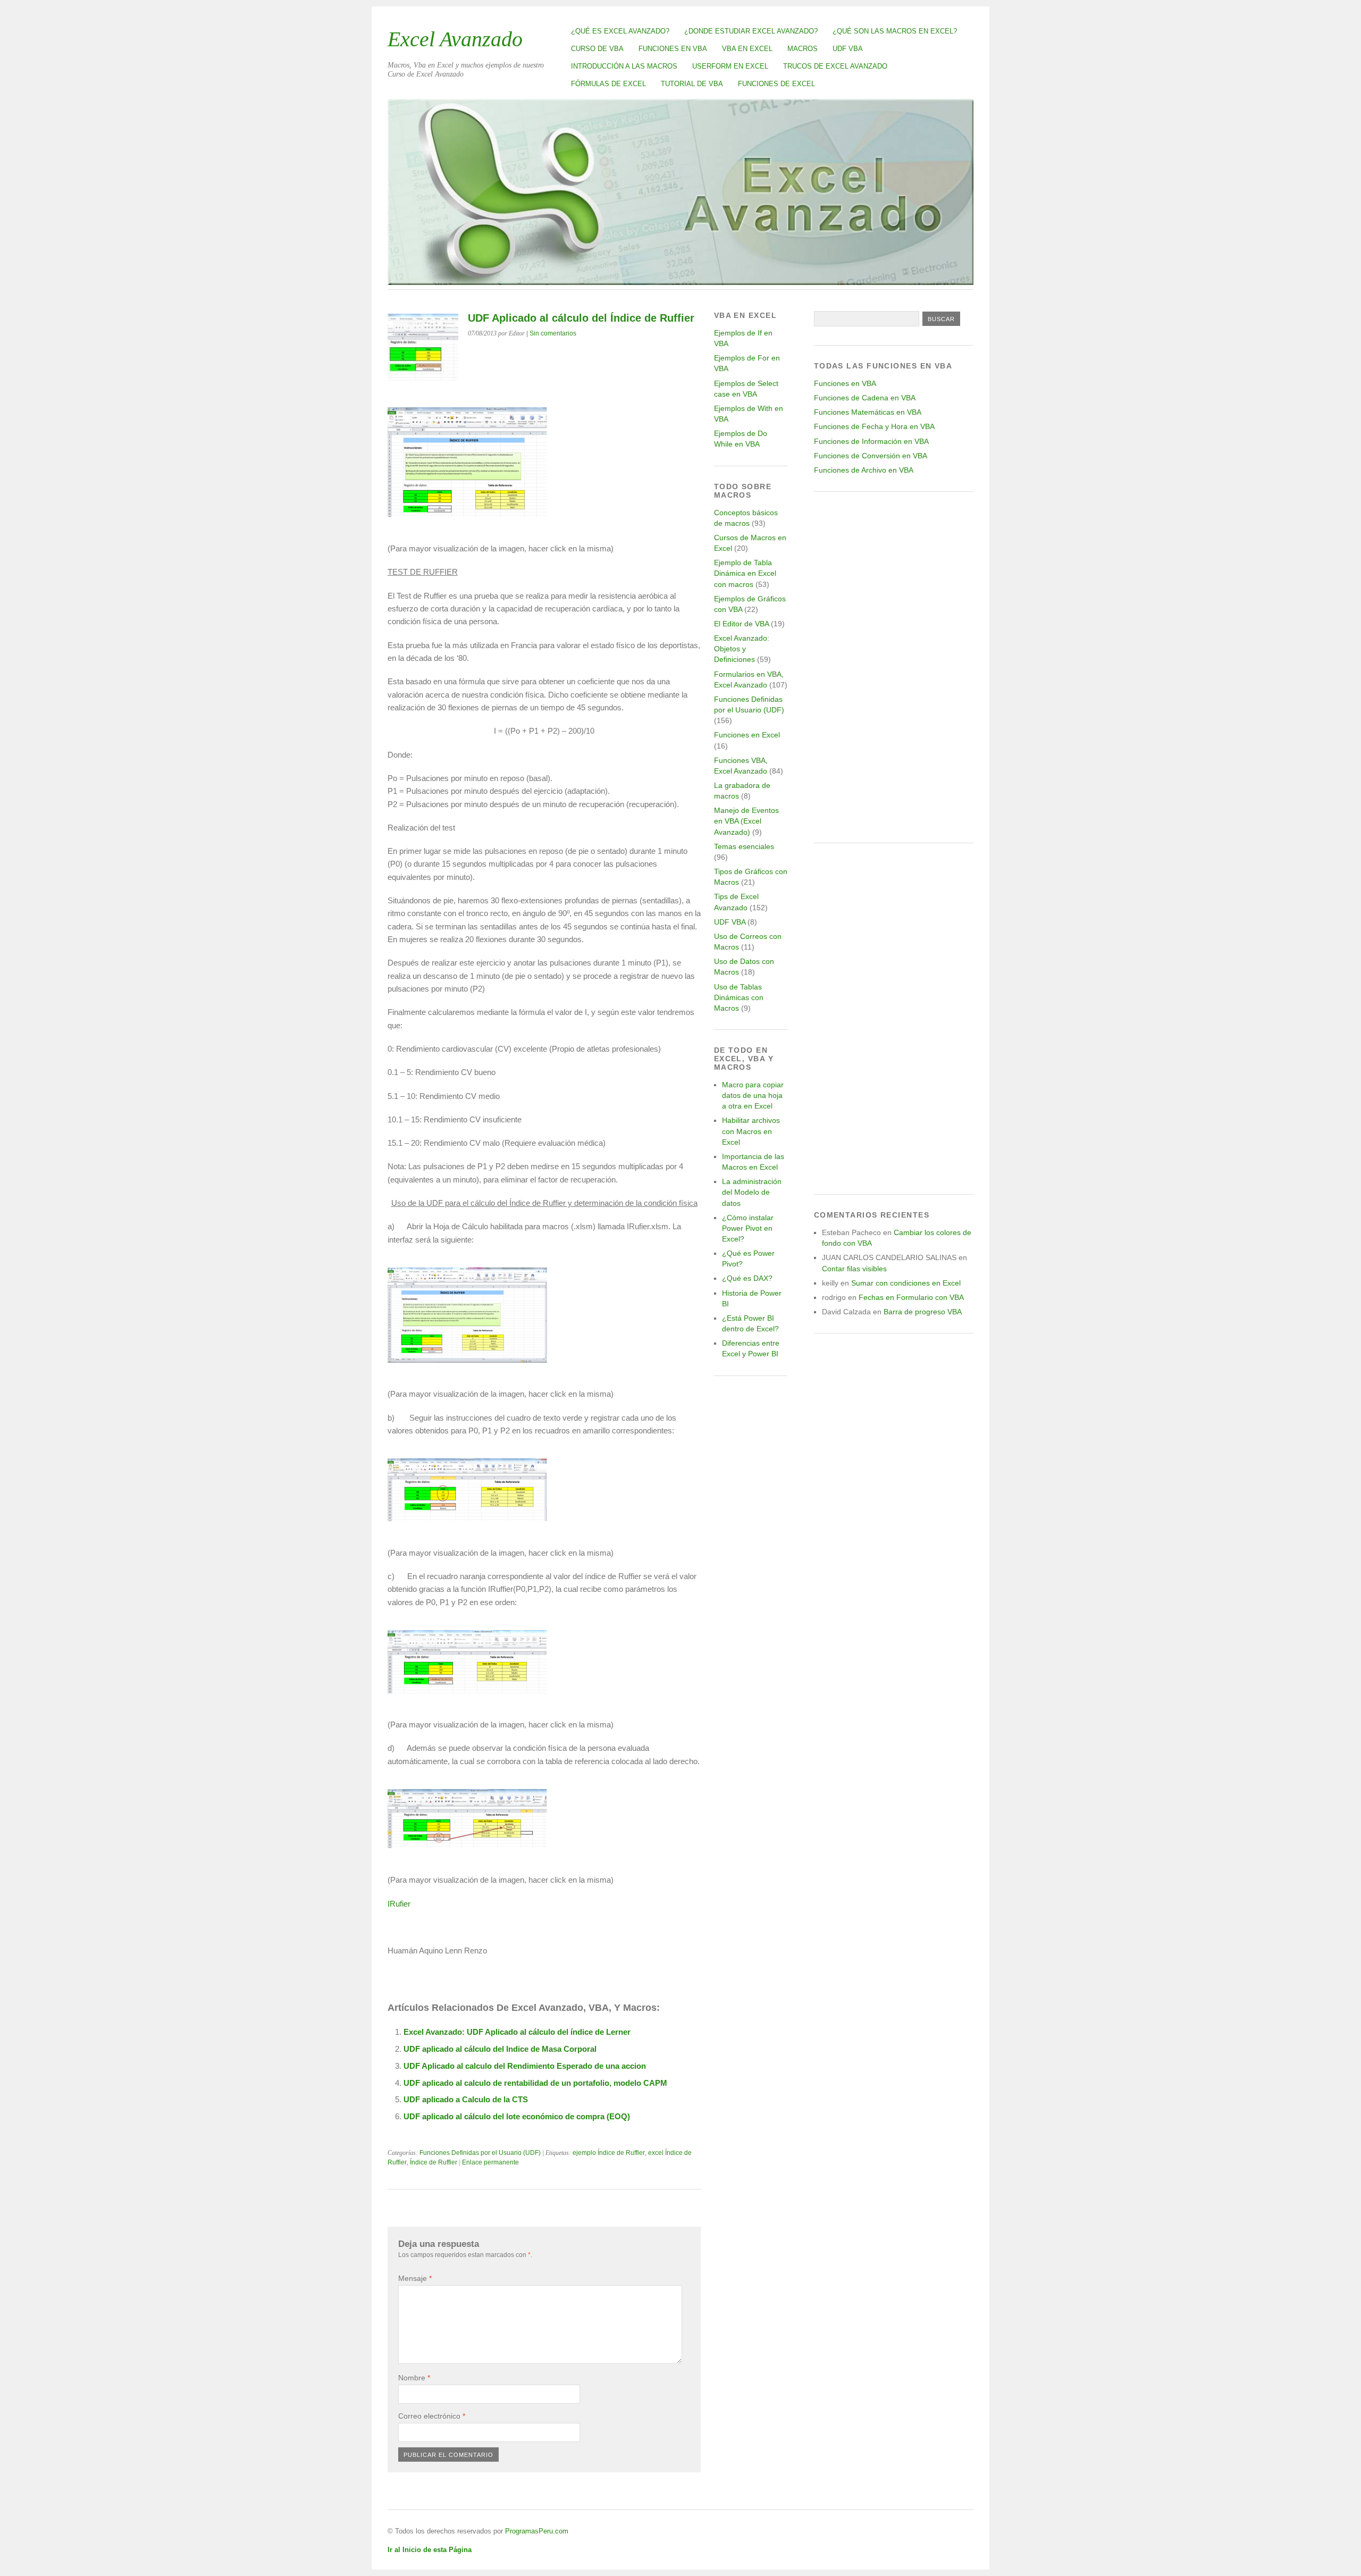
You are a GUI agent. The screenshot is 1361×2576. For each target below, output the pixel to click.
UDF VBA (848, 49)
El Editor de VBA (741, 624)
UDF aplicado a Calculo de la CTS (466, 2099)
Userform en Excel (730, 66)
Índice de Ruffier (434, 2162)
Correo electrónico (432, 2416)
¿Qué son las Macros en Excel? (895, 31)
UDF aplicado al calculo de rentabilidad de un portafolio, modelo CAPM (535, 2083)
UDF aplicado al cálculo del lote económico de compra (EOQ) (517, 2116)
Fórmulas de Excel (608, 84)
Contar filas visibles (854, 1269)
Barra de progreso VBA (923, 1312)
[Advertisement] (894, 667)
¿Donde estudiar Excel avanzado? (751, 31)
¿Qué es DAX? (747, 1278)
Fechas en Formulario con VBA (911, 1297)
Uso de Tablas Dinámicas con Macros (739, 997)
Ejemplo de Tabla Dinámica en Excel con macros (745, 573)
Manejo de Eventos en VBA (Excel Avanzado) (746, 821)
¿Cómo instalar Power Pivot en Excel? (748, 1228)
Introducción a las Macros (624, 66)
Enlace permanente (490, 2162)
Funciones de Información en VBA (871, 441)
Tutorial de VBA (692, 84)
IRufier (399, 1904)
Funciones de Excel (776, 84)
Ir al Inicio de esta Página (430, 2550)
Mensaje (415, 2278)
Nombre (414, 2378)
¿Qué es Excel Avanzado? (620, 31)
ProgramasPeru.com (537, 2531)
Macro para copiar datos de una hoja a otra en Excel (753, 1095)
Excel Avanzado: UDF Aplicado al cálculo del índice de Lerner (517, 2032)
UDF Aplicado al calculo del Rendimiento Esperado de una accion (525, 2066)
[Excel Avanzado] (680, 282)
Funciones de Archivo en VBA (864, 470)
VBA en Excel (747, 49)
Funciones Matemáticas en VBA (868, 412)
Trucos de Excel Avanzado (835, 66)
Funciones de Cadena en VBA (865, 398)
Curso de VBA (597, 49)
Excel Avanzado (455, 39)
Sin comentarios (553, 333)
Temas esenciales (744, 846)
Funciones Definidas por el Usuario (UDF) (480, 2153)
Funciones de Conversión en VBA (871, 456)
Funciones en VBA (673, 49)
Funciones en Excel (747, 735)
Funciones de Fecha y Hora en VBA (874, 426)
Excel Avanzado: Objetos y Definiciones (742, 649)
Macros (803, 49)
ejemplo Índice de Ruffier (609, 2153)
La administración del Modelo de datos (752, 1192)
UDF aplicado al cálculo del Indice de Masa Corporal (500, 2049)
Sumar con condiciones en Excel (906, 1283)
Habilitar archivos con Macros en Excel (751, 1131)
